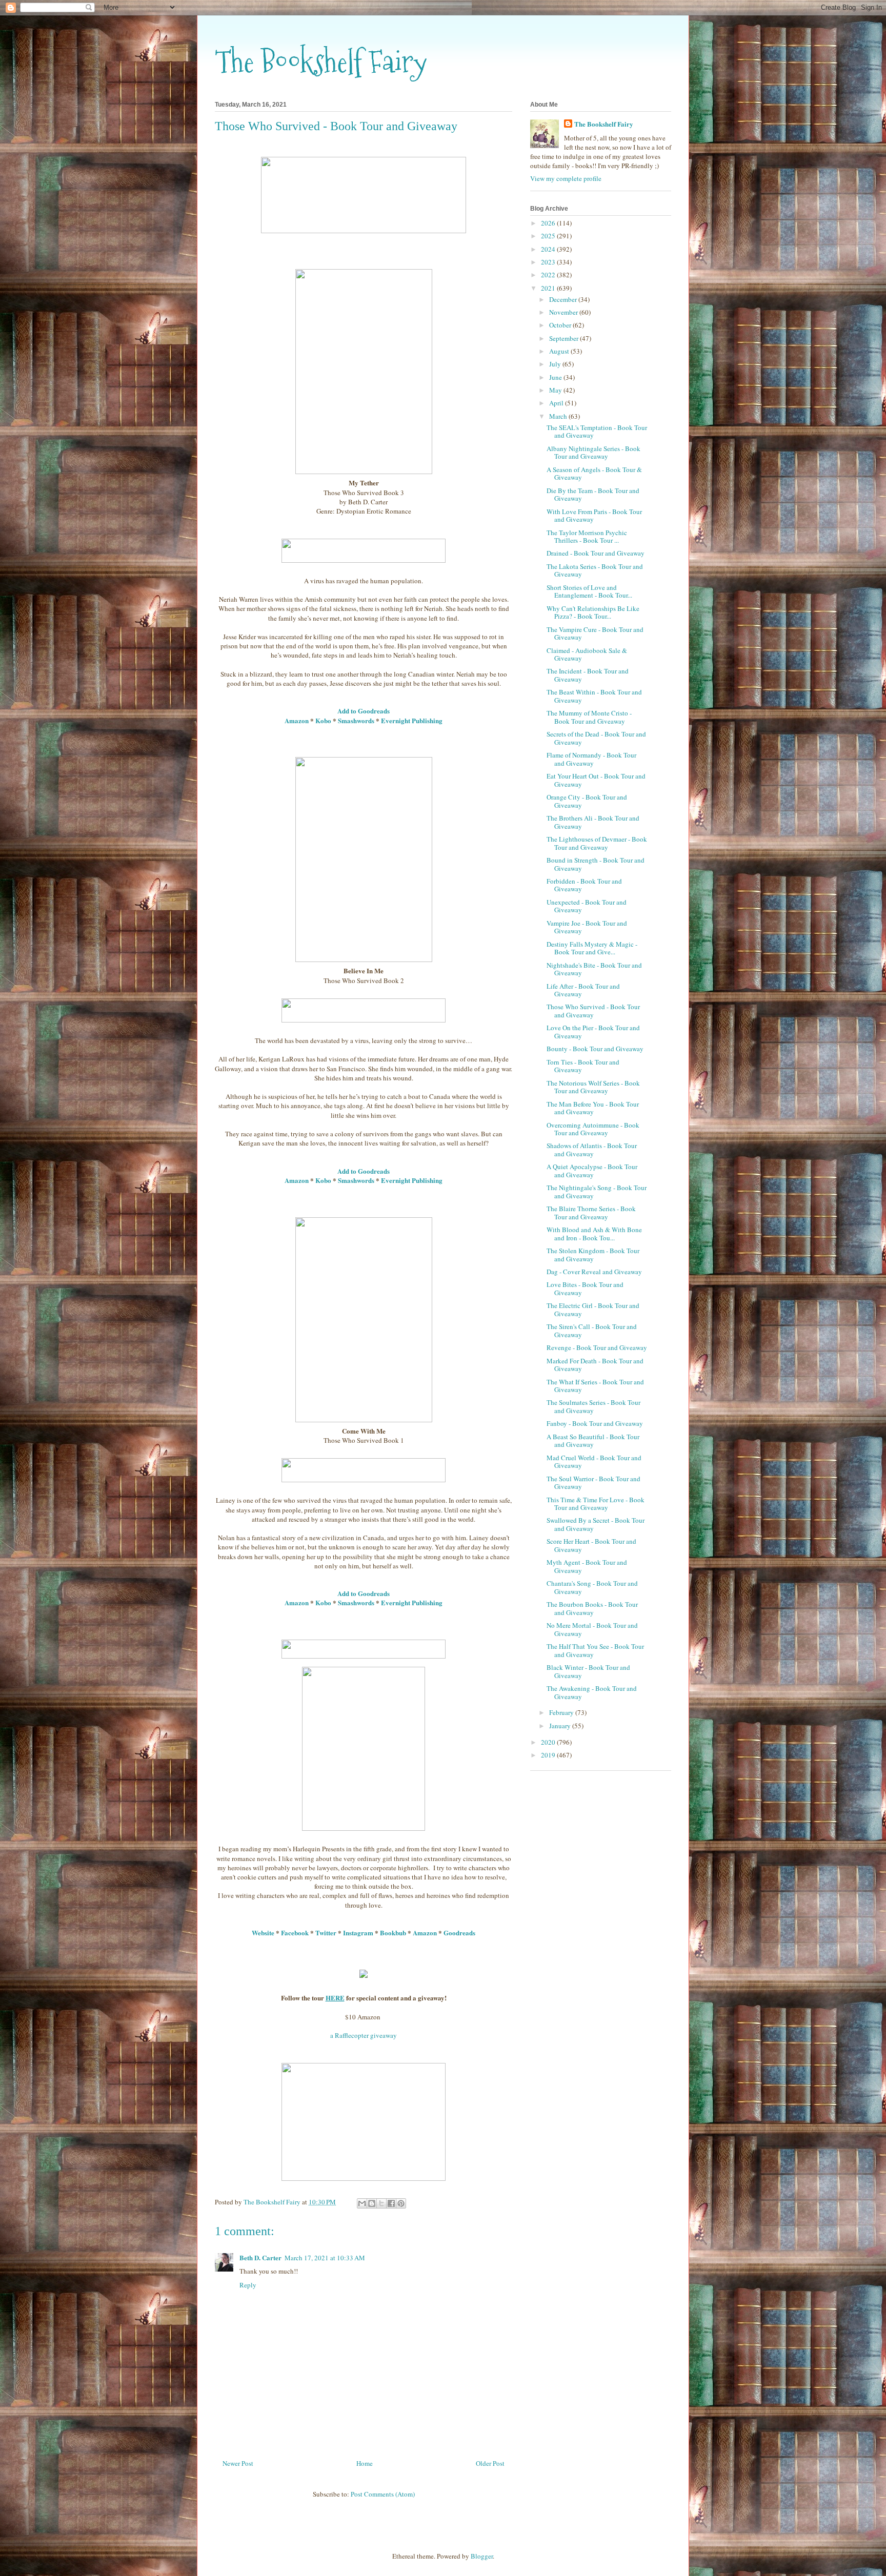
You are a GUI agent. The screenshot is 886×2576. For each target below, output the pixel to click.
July (556, 364)
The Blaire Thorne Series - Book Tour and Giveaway (591, 1213)
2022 (549, 275)
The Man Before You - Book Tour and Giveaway (593, 1108)
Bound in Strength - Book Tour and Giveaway (596, 864)
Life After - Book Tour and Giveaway (583, 990)
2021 (549, 288)
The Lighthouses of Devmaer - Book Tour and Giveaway (597, 843)
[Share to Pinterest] (401, 2203)
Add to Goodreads (364, 711)
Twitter (326, 1933)
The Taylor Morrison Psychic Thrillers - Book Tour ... (587, 537)
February (562, 1712)
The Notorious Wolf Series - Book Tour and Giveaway (593, 1087)
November (564, 312)
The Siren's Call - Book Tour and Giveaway (592, 1331)
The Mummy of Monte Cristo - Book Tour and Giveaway (589, 717)
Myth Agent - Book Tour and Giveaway (587, 1566)
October (561, 325)
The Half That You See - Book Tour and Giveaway (595, 1650)
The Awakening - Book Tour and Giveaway (592, 1692)
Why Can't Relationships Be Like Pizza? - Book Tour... (593, 612)
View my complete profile (566, 178)
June (556, 377)
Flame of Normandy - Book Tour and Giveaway (591, 759)
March (559, 416)
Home (365, 2463)
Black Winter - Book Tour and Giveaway (588, 1671)
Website (263, 1933)
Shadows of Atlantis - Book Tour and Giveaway (592, 1150)
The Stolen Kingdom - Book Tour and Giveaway (593, 1255)
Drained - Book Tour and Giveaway (596, 553)
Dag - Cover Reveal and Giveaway (594, 1272)
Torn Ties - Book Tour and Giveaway (583, 1066)
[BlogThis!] (372, 2203)
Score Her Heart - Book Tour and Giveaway (591, 1545)
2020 (549, 1742)
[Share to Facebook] (391, 2203)
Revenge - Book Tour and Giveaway (597, 1347)
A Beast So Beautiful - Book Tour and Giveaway (593, 1441)
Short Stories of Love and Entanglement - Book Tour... (589, 591)
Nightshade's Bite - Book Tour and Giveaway (594, 969)
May (556, 390)
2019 (549, 1755)
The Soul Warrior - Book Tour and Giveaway (593, 1483)
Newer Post (238, 2463)
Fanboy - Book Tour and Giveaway (595, 1423)
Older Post (490, 2463)
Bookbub (393, 1933)
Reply (248, 2285)
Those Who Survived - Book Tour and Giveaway (593, 1011)
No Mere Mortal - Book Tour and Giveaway (592, 1629)
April (557, 403)
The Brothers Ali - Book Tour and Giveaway (593, 822)
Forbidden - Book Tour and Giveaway (584, 885)
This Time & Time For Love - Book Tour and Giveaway (596, 1504)
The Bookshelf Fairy (321, 62)
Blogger (482, 2556)
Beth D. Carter (260, 2257)
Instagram (358, 1933)
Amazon (297, 1180)
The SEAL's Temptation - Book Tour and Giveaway (597, 432)
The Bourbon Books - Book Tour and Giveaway (592, 1608)
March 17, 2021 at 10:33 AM (325, 2258)
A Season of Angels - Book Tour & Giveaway (594, 474)
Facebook (295, 1933)
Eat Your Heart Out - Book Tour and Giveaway (596, 780)
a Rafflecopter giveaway (364, 2035)
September (565, 338)
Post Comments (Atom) (383, 2494)
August (560, 351)
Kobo (323, 720)
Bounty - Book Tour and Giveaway (595, 1049)
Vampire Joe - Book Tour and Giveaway (587, 927)
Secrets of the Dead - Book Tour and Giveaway (596, 738)
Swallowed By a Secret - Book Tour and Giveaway (596, 1524)
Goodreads (459, 1933)
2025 (549, 236)
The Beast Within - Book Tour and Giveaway (594, 696)
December (564, 299)
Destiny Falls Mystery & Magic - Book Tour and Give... (592, 948)
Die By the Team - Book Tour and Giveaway (593, 495)
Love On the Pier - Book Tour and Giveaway (593, 1032)
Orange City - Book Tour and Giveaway (587, 801)
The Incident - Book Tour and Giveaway (588, 675)
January (561, 1726)
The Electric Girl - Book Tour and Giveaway (593, 1310)
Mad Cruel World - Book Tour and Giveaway (594, 1462)
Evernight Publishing (412, 720)
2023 (549, 262)
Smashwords (356, 720)
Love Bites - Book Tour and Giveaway (585, 1289)
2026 (549, 223)
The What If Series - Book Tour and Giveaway (595, 1386)
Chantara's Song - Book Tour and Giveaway (592, 1587)
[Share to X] (381, 2203)
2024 (549, 249)
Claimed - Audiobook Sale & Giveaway (587, 655)
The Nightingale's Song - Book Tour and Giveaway (597, 1192)
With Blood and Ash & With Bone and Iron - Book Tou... (594, 1234)
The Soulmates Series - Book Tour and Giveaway (593, 1406)
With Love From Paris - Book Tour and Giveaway (594, 516)
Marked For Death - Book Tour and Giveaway (595, 1365)
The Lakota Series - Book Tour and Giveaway (595, 570)
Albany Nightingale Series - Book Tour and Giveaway (593, 453)
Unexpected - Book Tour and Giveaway (587, 906)
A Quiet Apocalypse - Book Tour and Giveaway (592, 1171)
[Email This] (362, 2203)
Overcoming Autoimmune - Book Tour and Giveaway (593, 1129)
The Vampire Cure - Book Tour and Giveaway (595, 633)
